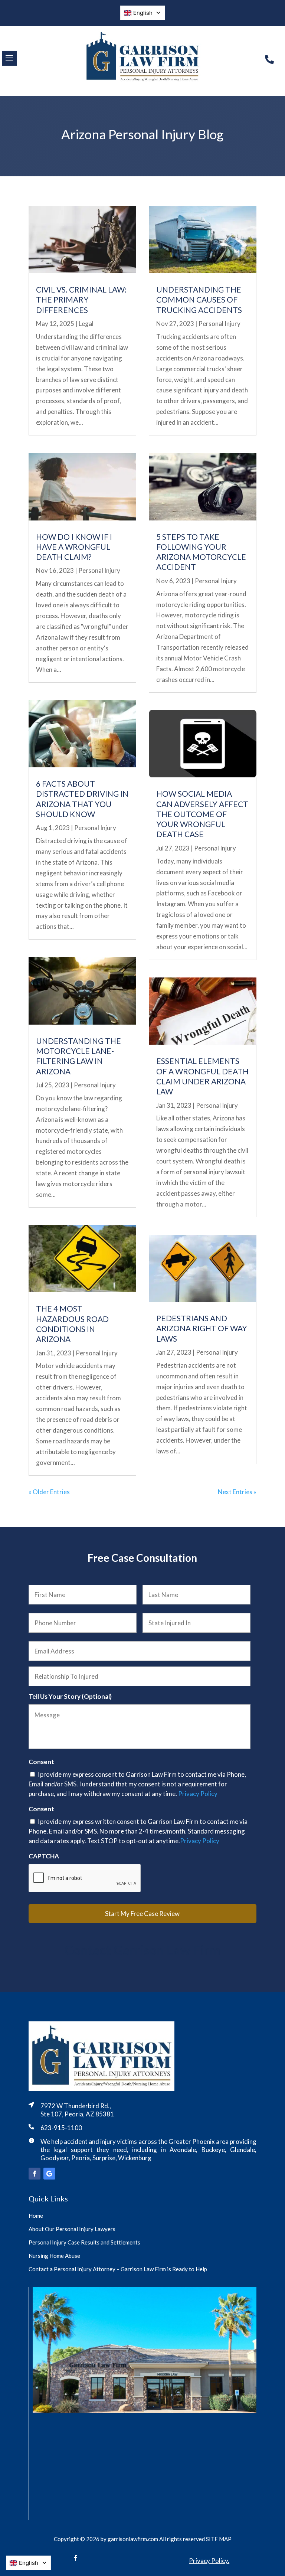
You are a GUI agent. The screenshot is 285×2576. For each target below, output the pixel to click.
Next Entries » (237, 1492)
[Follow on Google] (49, 2174)
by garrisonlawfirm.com (129, 2539)
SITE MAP (219, 2539)
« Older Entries (49, 1492)
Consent (41, 1762)
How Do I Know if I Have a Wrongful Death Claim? (74, 547)
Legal (86, 324)
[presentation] (85, 1878)
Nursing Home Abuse (54, 2256)
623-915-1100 (61, 2128)
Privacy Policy (198, 1794)
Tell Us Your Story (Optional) (70, 1696)
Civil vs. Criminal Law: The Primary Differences (81, 300)
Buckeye (213, 2150)
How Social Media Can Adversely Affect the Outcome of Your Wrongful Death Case (202, 814)
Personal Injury (99, 570)
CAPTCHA (44, 1856)
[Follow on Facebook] (35, 2174)
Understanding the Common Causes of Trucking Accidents (199, 300)
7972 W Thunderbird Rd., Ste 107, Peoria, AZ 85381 (77, 2110)
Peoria (81, 2158)
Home (36, 2216)
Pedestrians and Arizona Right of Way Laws (202, 1328)
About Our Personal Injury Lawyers (72, 2229)
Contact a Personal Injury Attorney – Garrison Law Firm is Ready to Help (118, 2269)
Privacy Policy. (209, 2561)
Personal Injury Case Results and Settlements (84, 2242)
